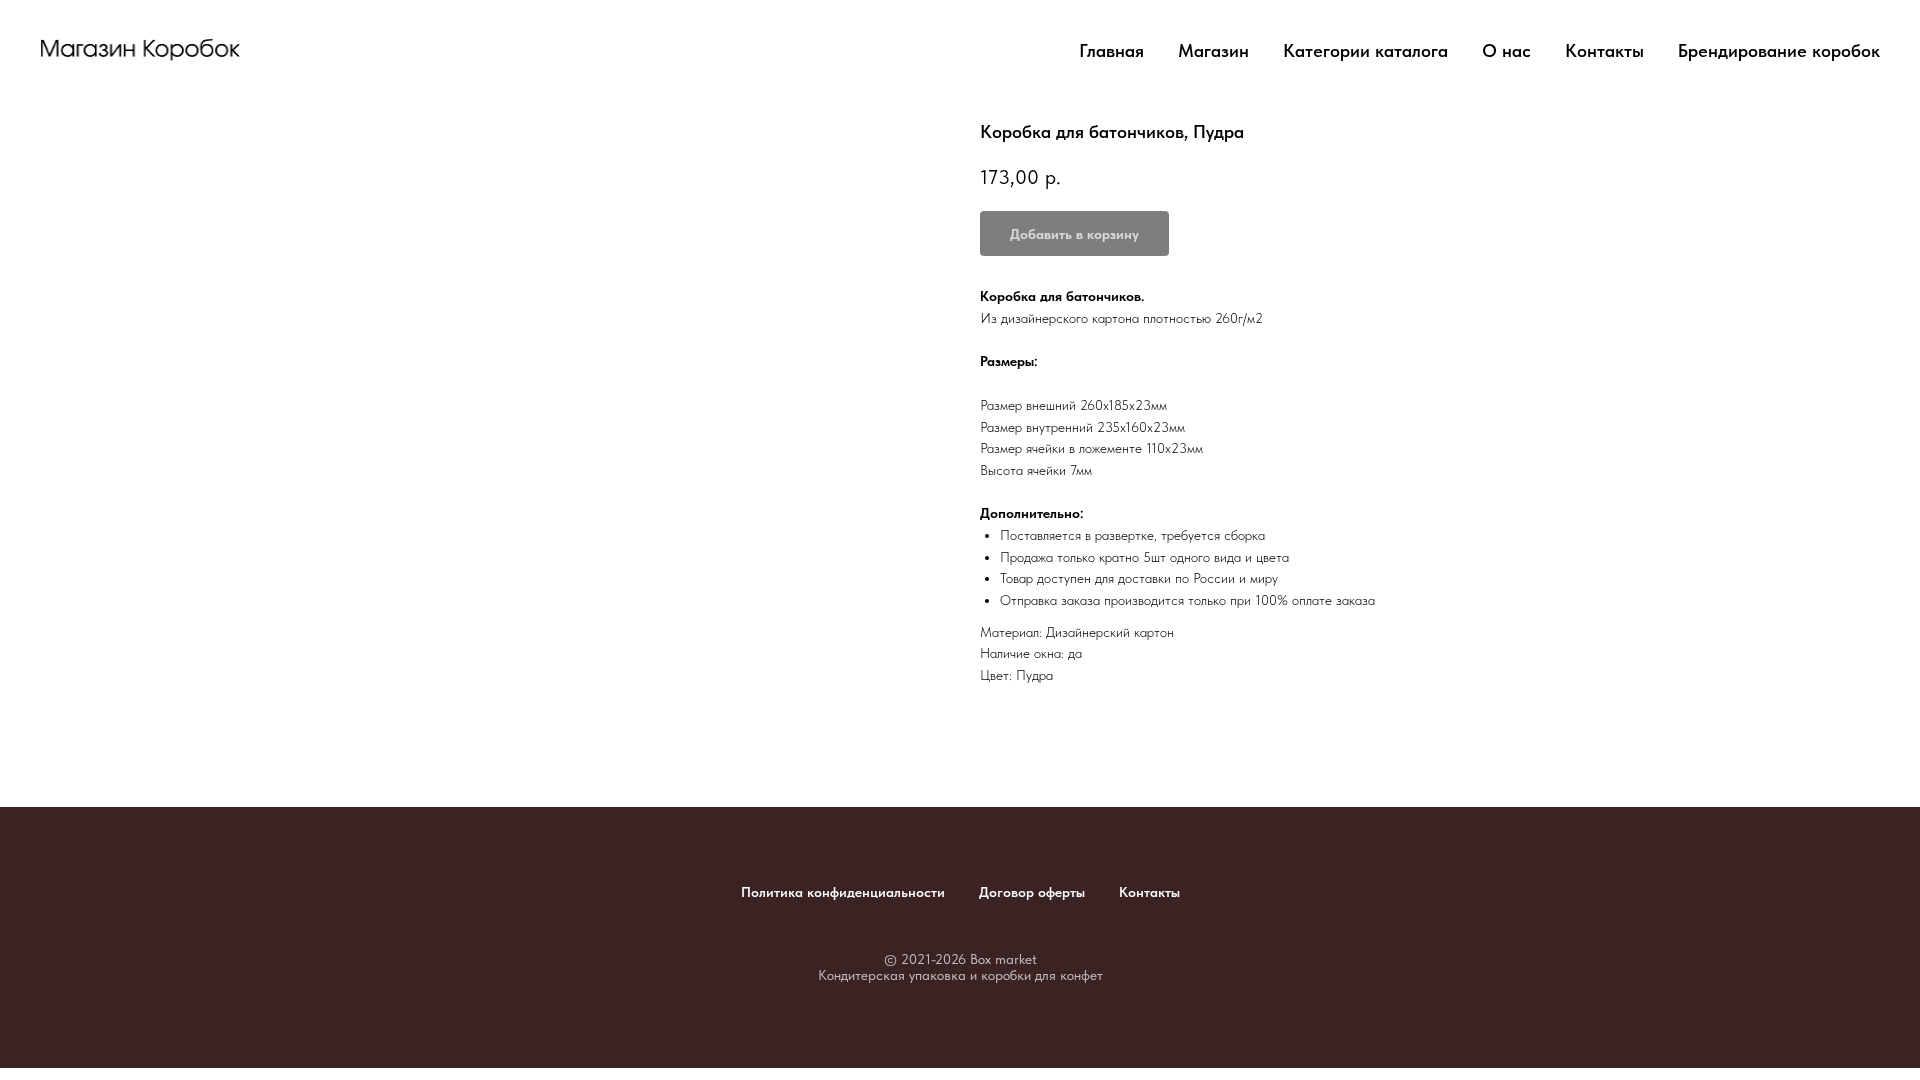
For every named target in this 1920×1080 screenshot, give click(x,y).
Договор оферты (1032, 892)
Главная (1111, 50)
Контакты (1604, 50)
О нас (1506, 50)
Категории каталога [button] (1365, 50)
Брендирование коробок (1779, 50)
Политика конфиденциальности (843, 892)
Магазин (1213, 50)
